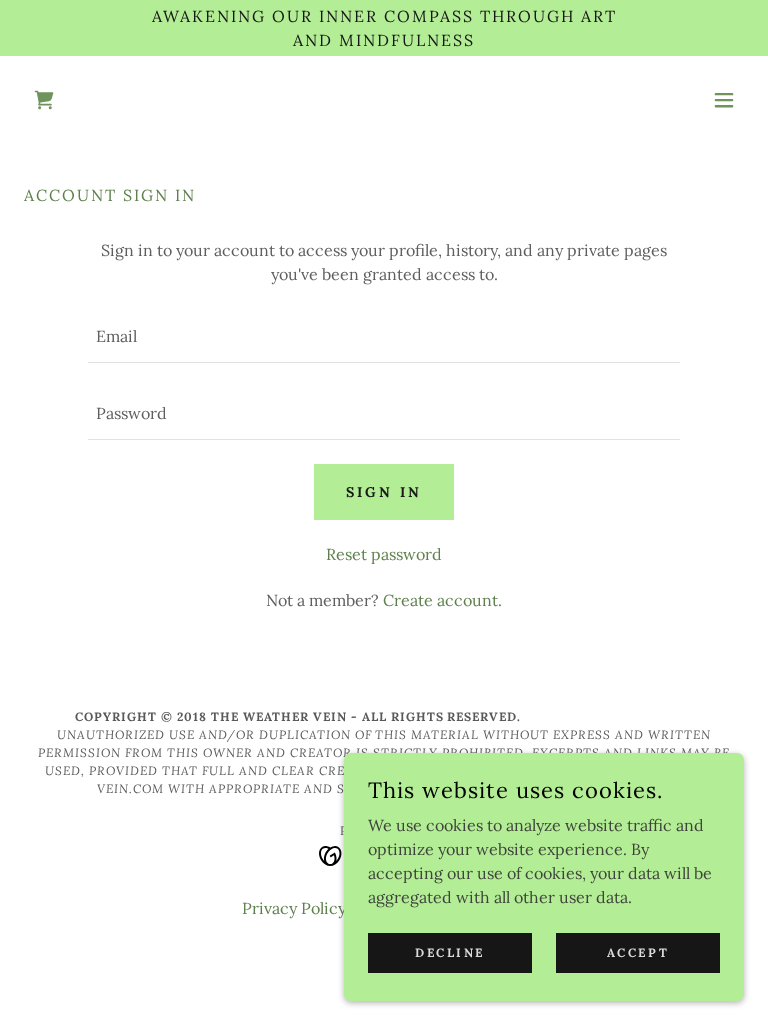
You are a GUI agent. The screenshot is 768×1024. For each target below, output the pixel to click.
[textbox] (384, 336)
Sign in (384, 492)
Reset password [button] (384, 554)
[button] (724, 100)
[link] (44, 100)
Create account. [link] (442, 600)
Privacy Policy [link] (294, 908)
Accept (638, 952)
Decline (450, 952)
